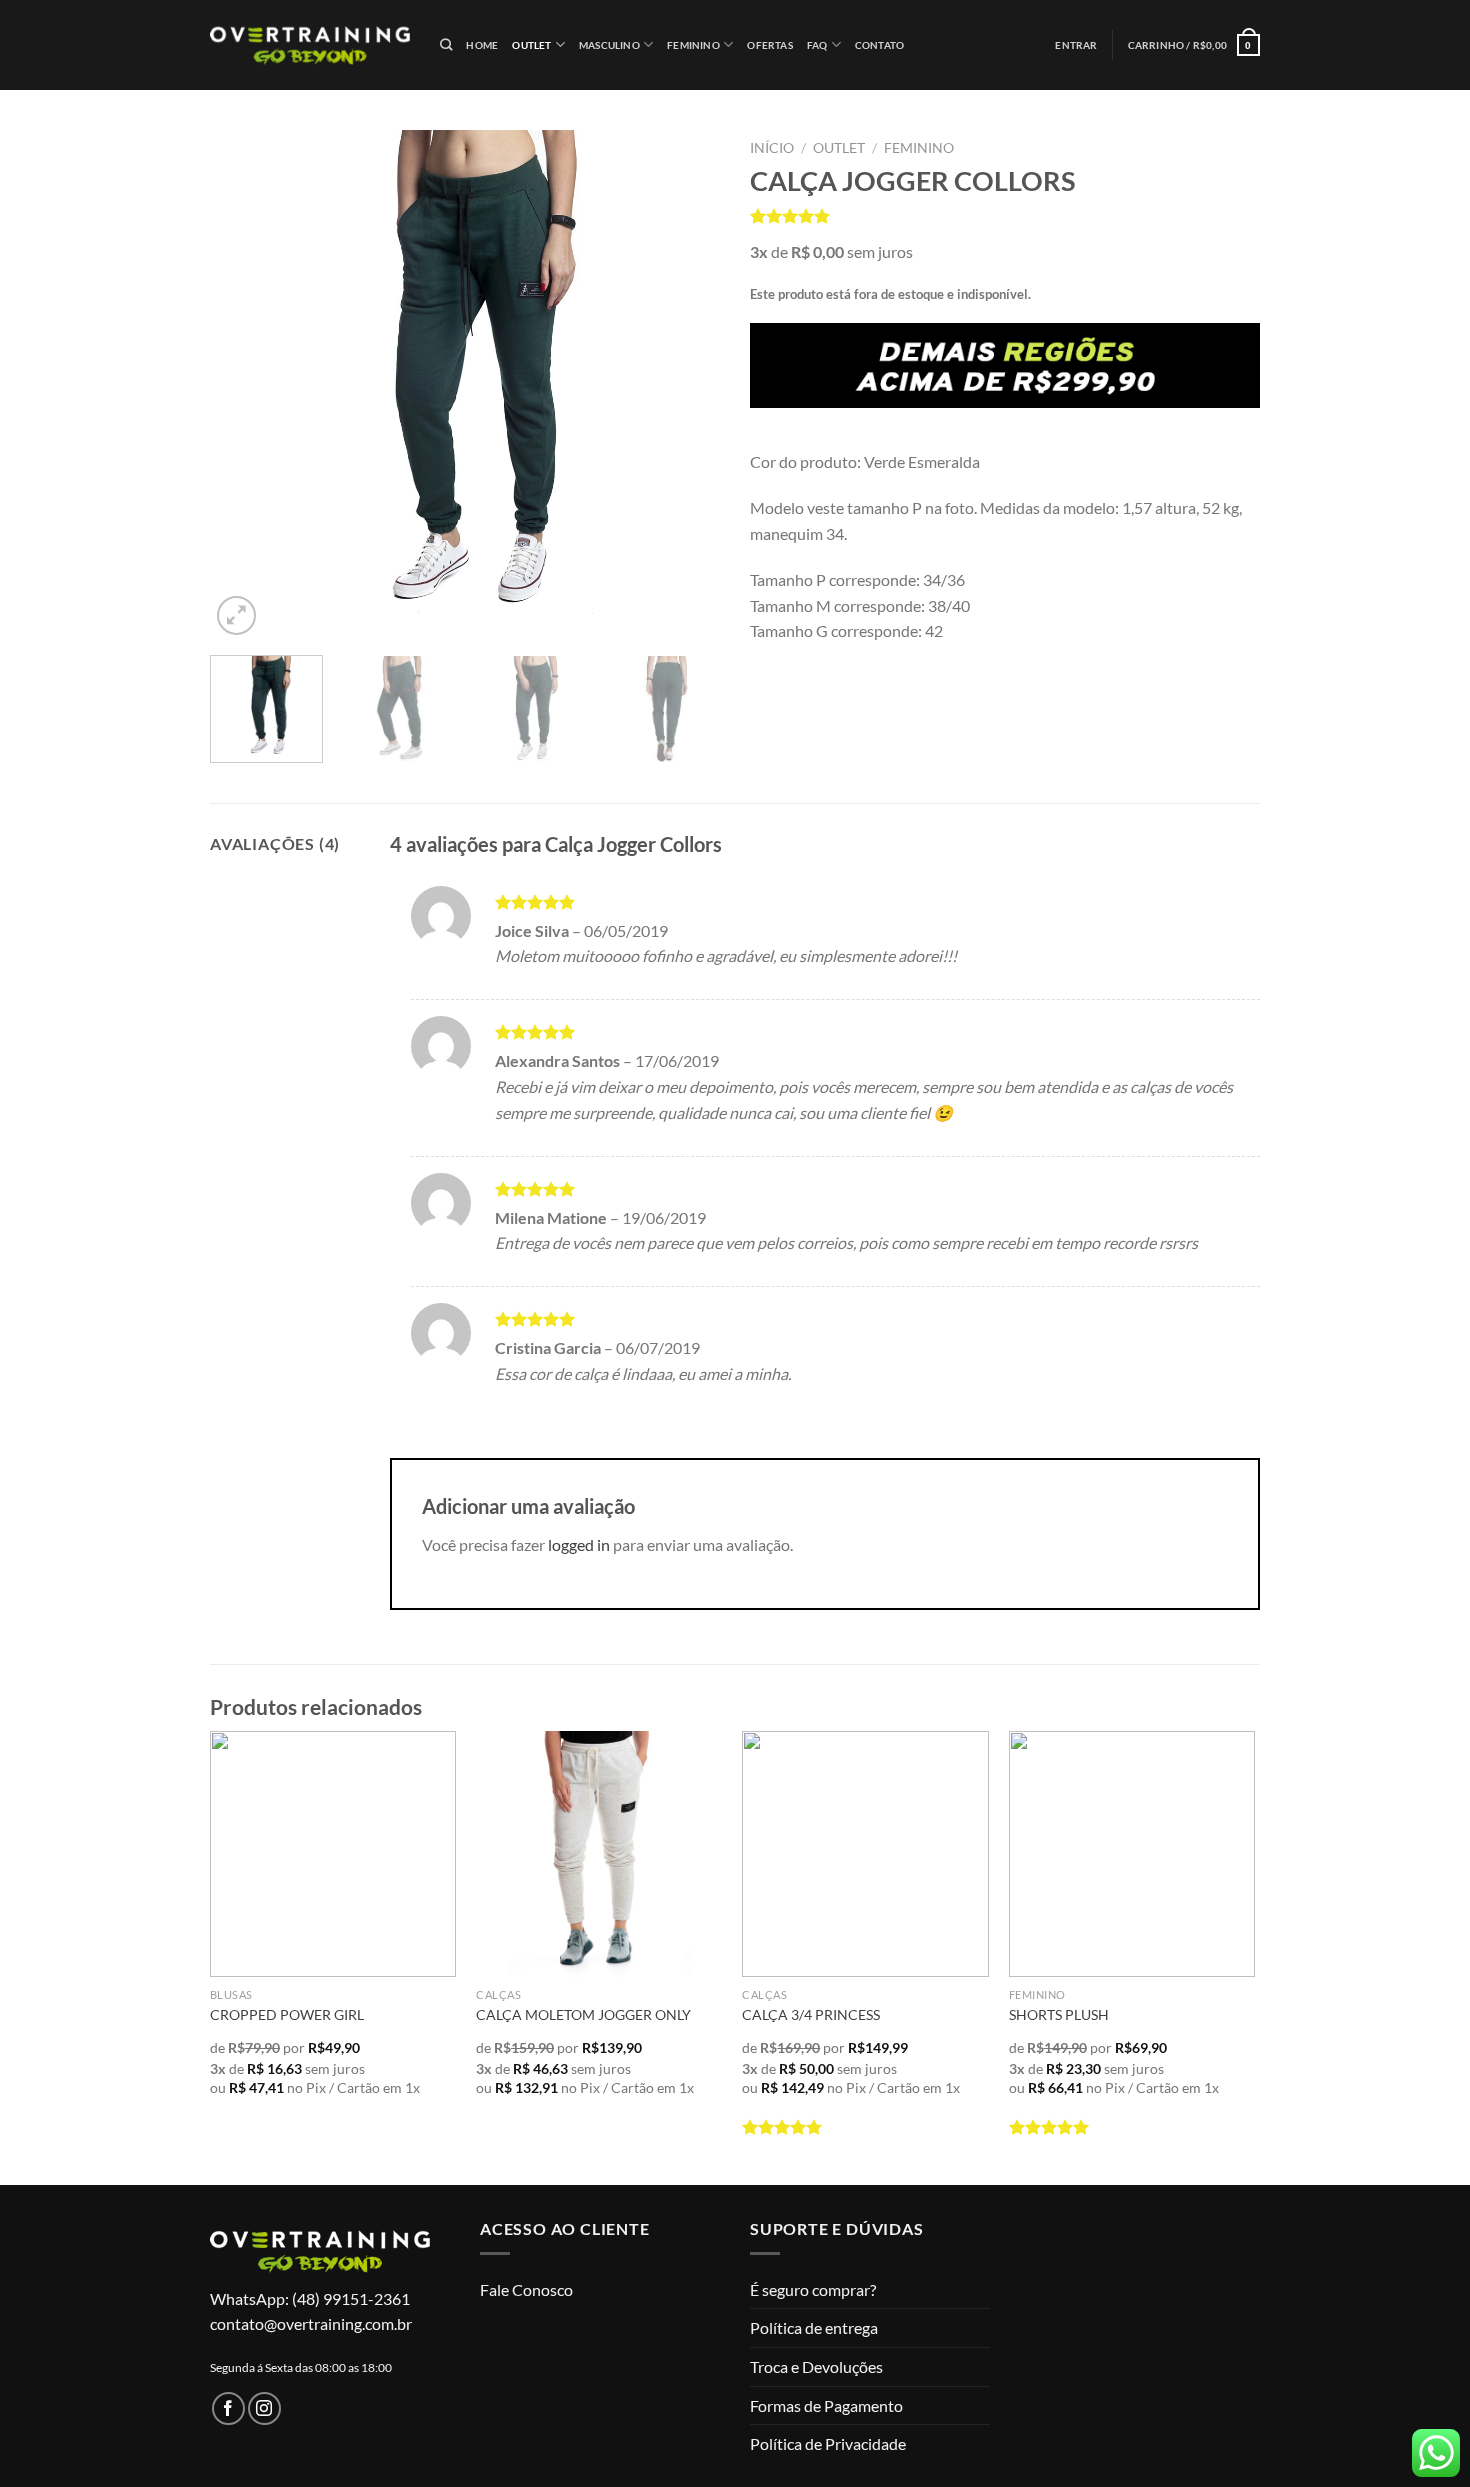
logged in (579, 1544)
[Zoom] (236, 615)
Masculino (609, 45)
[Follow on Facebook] (228, 2408)
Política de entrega (814, 2327)
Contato (879, 45)
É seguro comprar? (813, 2289)
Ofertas (769, 45)
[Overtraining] (310, 45)
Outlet (531, 45)
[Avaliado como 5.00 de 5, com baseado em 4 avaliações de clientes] (1005, 216)
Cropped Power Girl (287, 2014)
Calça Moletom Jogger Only (583, 2014)
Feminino (693, 45)
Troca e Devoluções (816, 2366)
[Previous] (245, 385)
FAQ (817, 45)
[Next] (685, 385)
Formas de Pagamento (826, 2405)
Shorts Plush (1059, 2014)
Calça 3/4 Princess (811, 2014)
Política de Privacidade (828, 2443)
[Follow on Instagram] (264, 2408)
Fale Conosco (526, 2289)
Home (482, 45)
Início (772, 148)
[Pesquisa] (446, 45)
